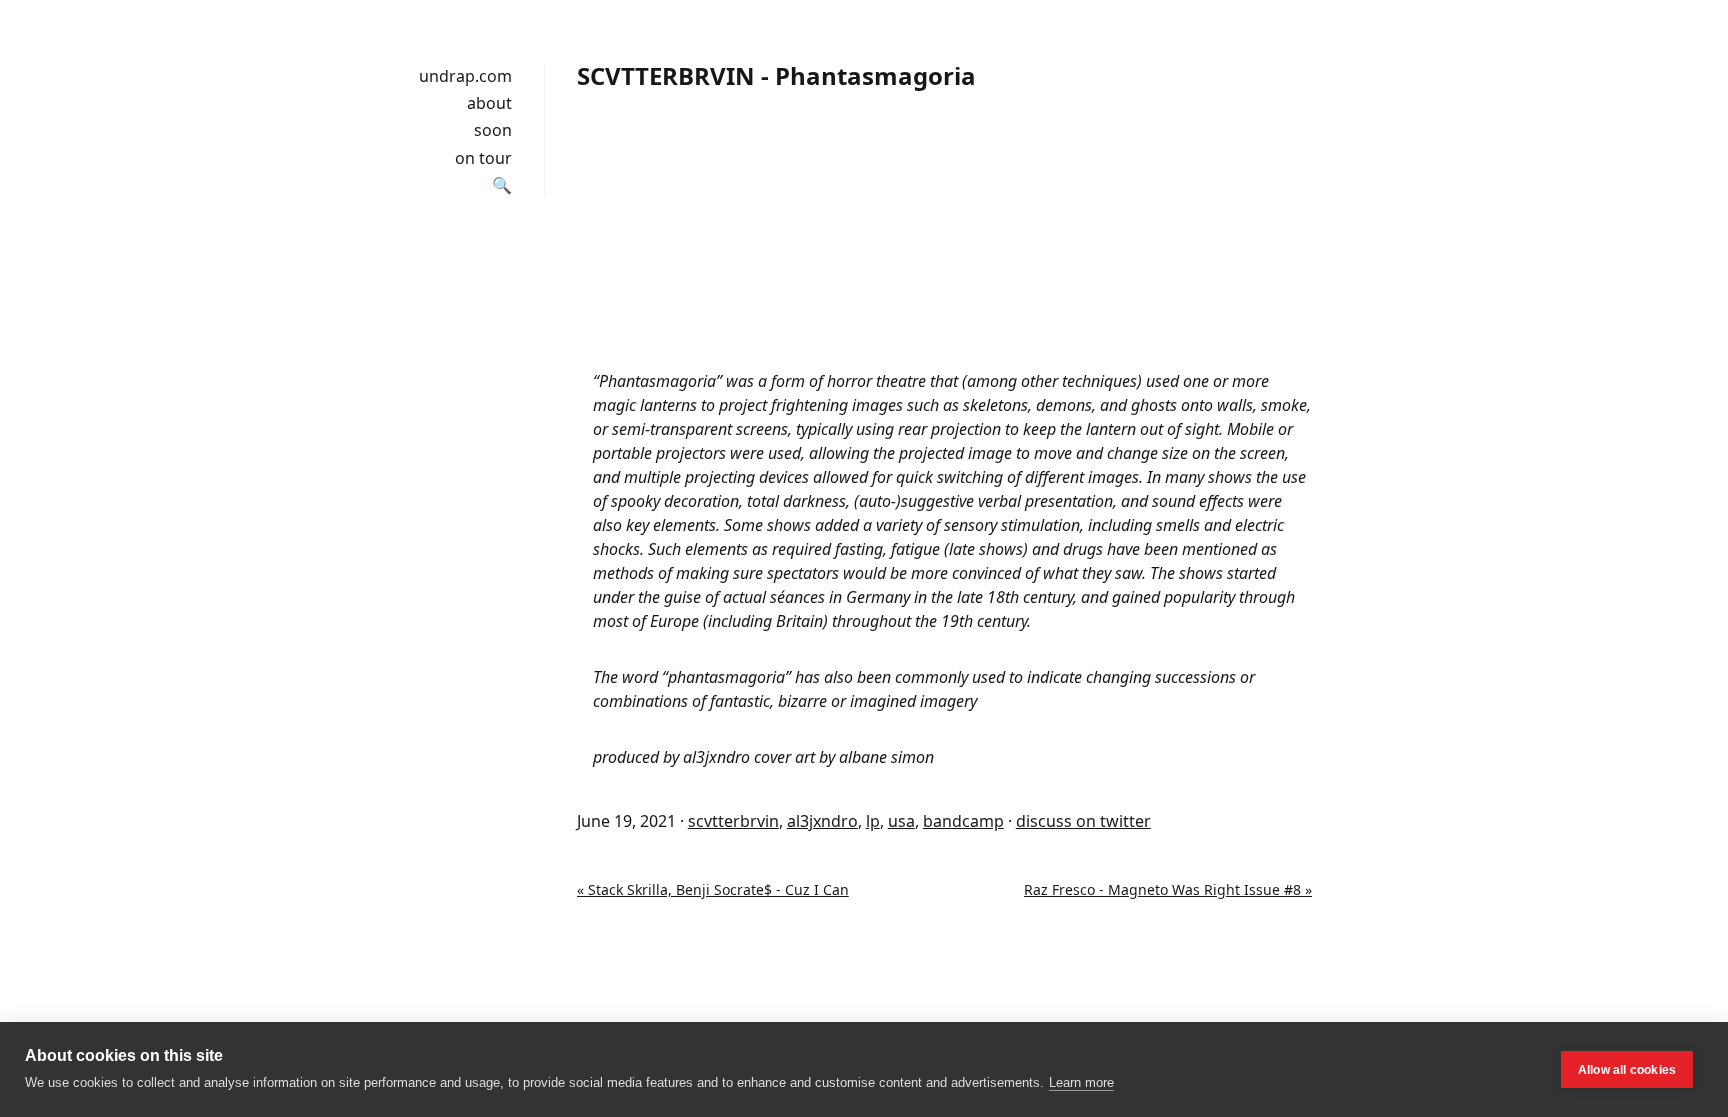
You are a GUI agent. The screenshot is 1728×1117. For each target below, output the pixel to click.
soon (493, 130)
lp (873, 821)
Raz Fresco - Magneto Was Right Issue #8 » (1168, 889)
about (489, 103)
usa (901, 821)
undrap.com (465, 76)
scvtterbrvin (733, 821)
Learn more (1081, 1082)
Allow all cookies (1627, 1070)
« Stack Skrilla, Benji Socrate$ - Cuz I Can (713, 889)
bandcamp (963, 821)
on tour (483, 158)
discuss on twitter (1083, 821)
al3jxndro (822, 821)
